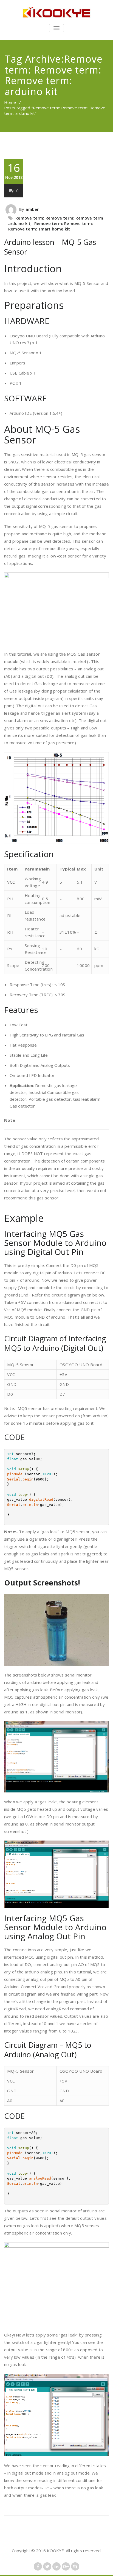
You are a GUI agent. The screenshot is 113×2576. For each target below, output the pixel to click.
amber (32, 209)
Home (10, 102)
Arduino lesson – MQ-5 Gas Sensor (50, 247)
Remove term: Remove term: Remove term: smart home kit (51, 226)
